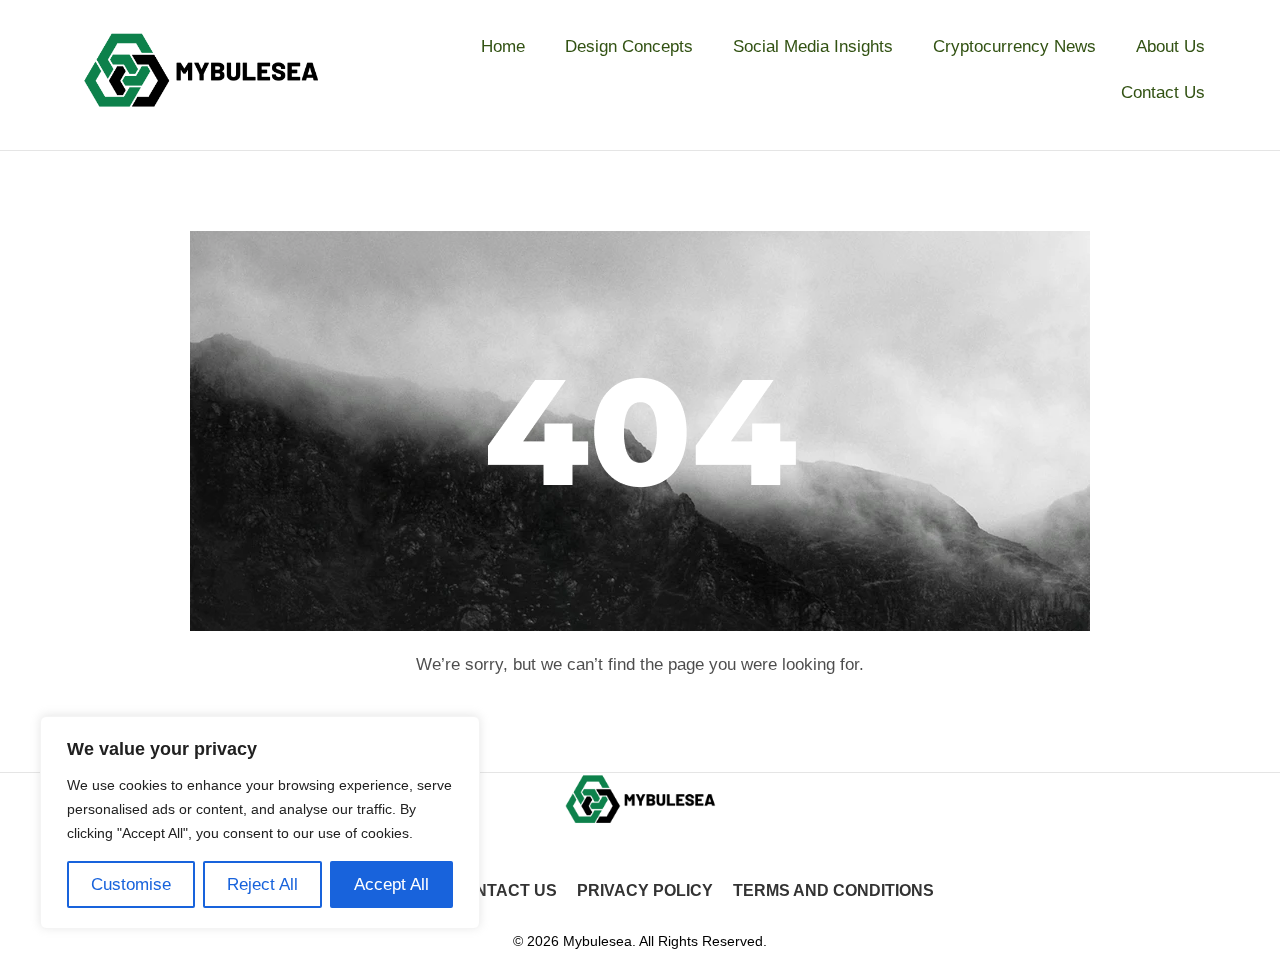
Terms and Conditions (833, 890)
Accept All (391, 884)
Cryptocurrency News (1014, 46)
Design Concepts (629, 46)
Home (503, 46)
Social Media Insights (813, 46)
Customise (131, 884)
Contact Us (1163, 92)
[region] (260, 822)
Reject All (262, 884)
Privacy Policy (645, 890)
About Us (1170, 46)
